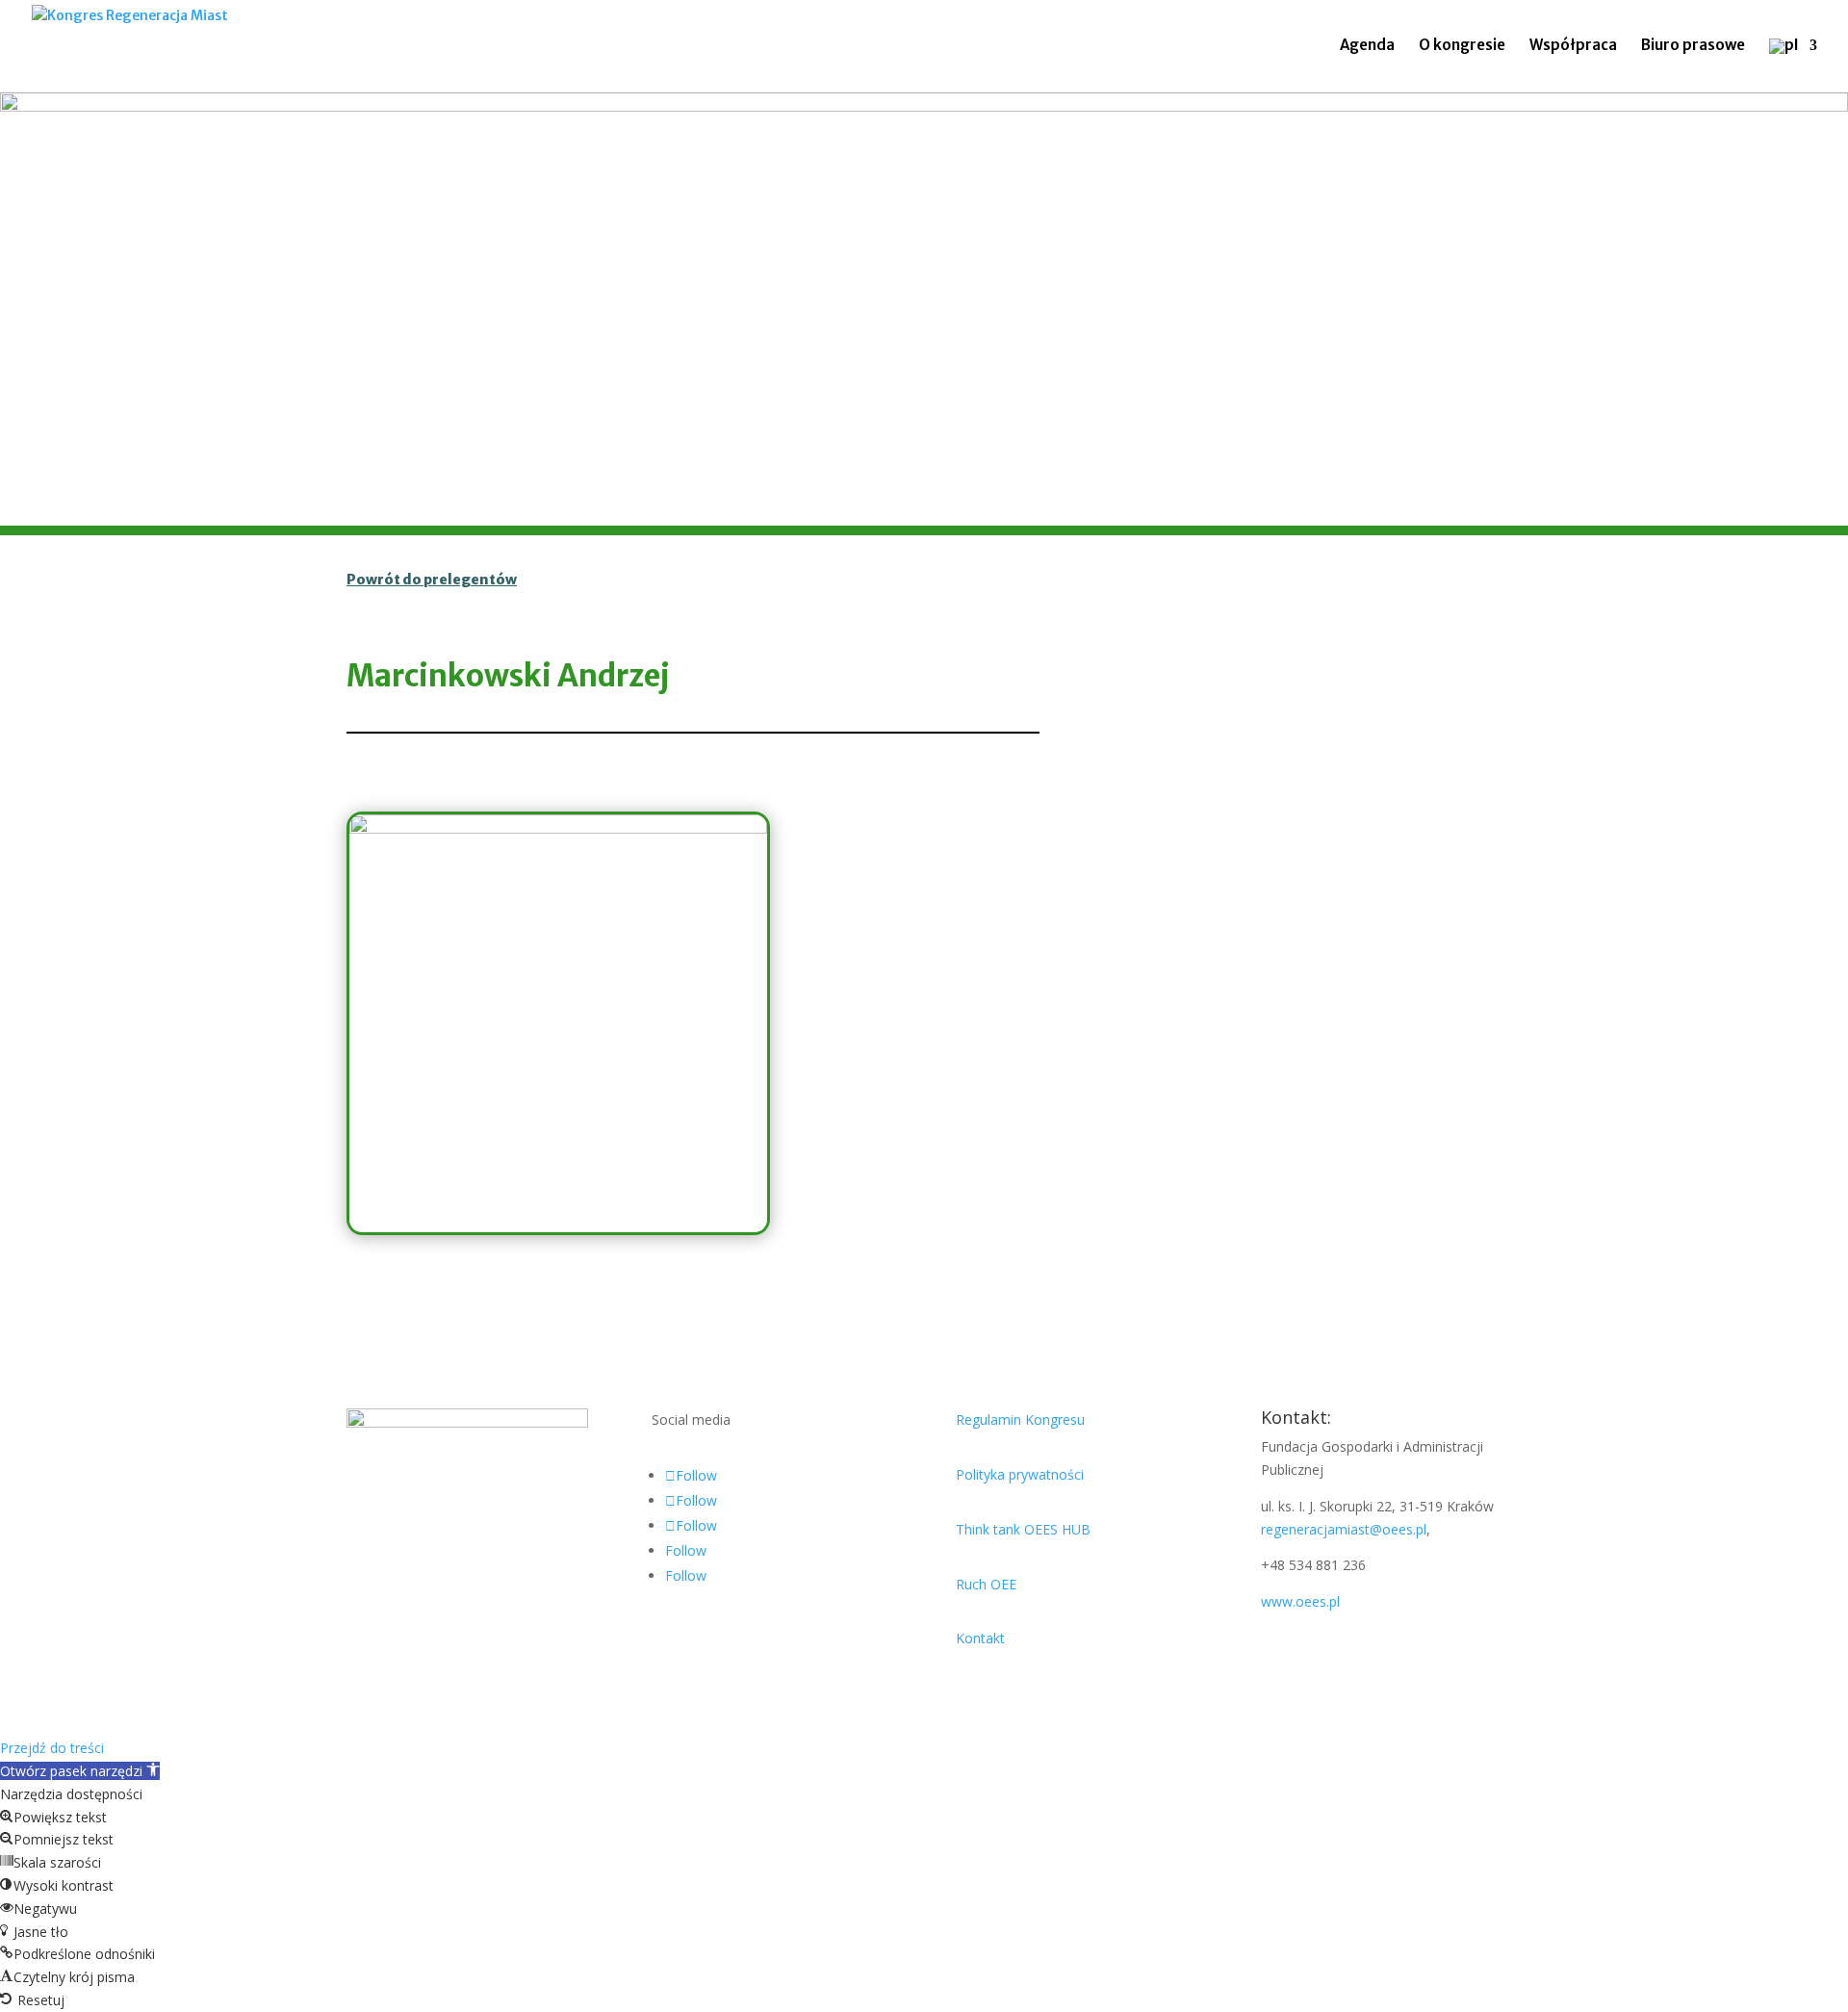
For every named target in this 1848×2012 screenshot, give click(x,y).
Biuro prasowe (1693, 46)
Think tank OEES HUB (1023, 1529)
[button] (80, 1771)
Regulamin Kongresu (1020, 1419)
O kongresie (1462, 46)
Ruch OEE (986, 1584)
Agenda (1367, 46)
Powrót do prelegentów (432, 580)
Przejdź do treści (52, 1748)
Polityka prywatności (1020, 1474)
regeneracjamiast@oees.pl (1344, 1529)
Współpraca (1573, 46)
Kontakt (980, 1638)
